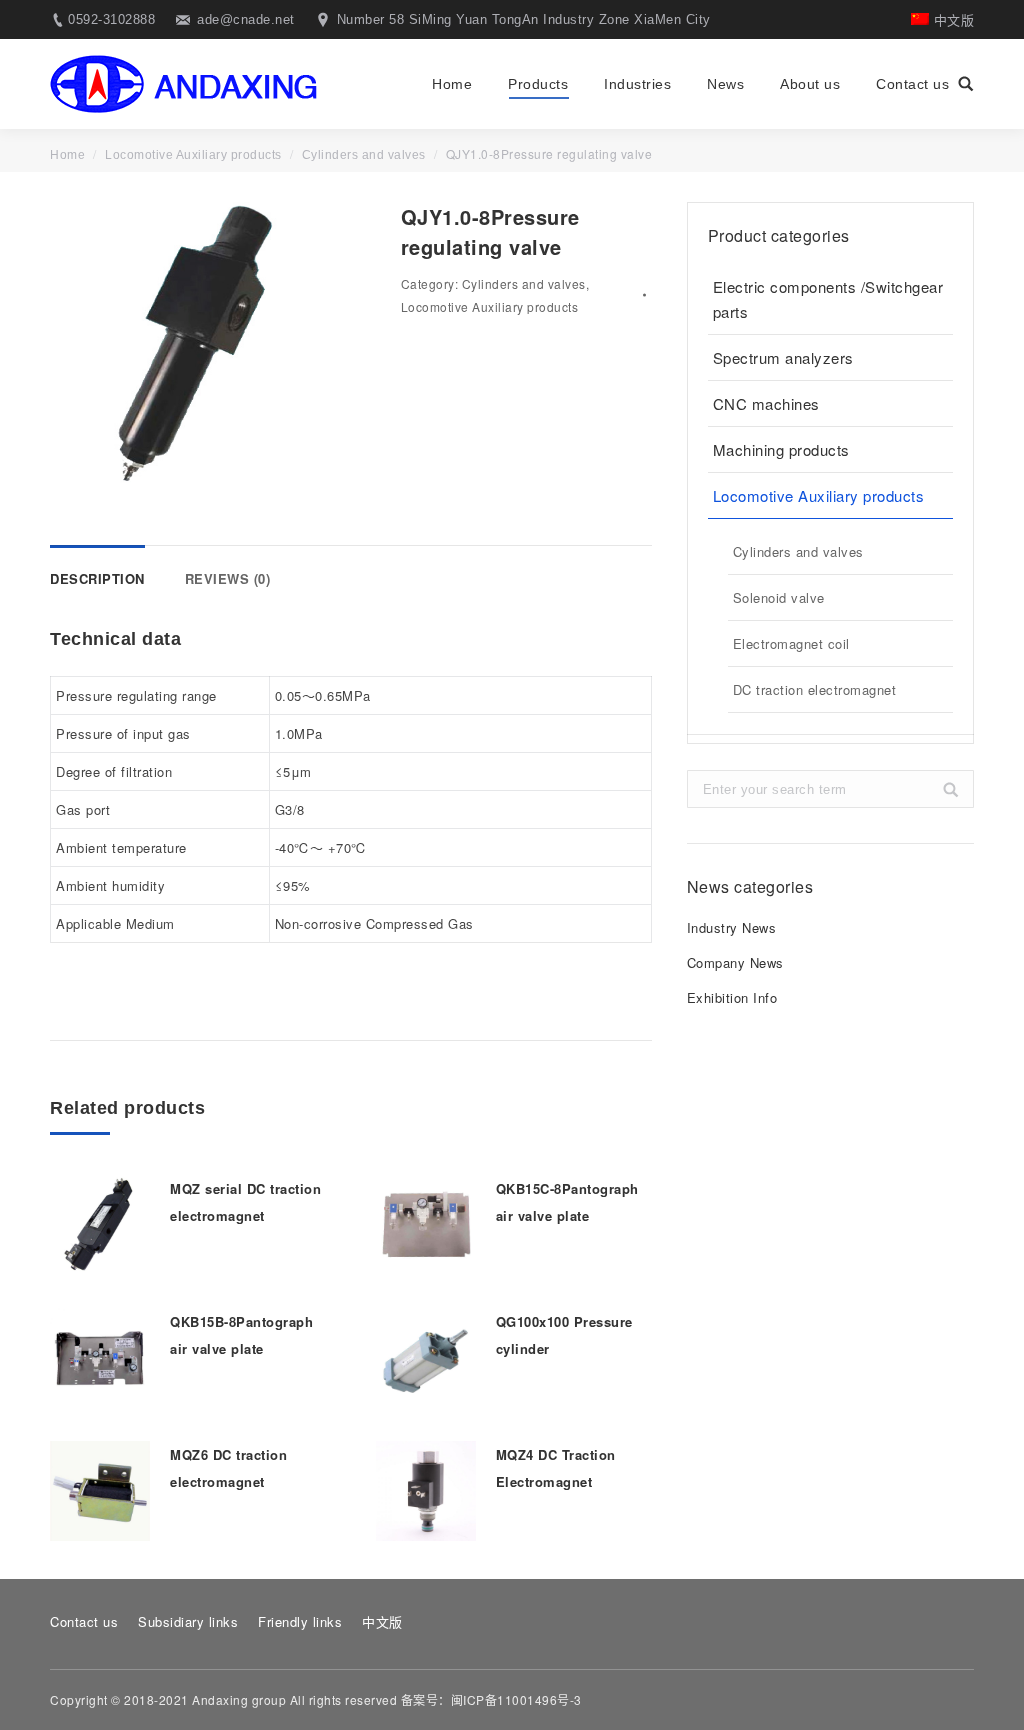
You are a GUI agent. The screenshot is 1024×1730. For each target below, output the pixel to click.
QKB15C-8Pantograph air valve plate (567, 1202)
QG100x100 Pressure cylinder (564, 1335)
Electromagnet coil (791, 643)
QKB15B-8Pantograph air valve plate (241, 1335)
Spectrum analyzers (783, 357)
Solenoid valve (779, 597)
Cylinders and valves (364, 155)
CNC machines (766, 403)
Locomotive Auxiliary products (193, 155)
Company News (735, 962)
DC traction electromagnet (815, 689)
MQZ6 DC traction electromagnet (228, 1468)
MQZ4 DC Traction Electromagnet (556, 1468)
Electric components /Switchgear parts (828, 299)
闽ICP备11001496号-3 (516, 1699)
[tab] (97, 568)
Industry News (732, 927)
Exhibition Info (732, 997)
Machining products (781, 449)
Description (97, 578)
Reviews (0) (228, 578)
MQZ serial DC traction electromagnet (245, 1202)
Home (67, 155)
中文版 (951, 19)
